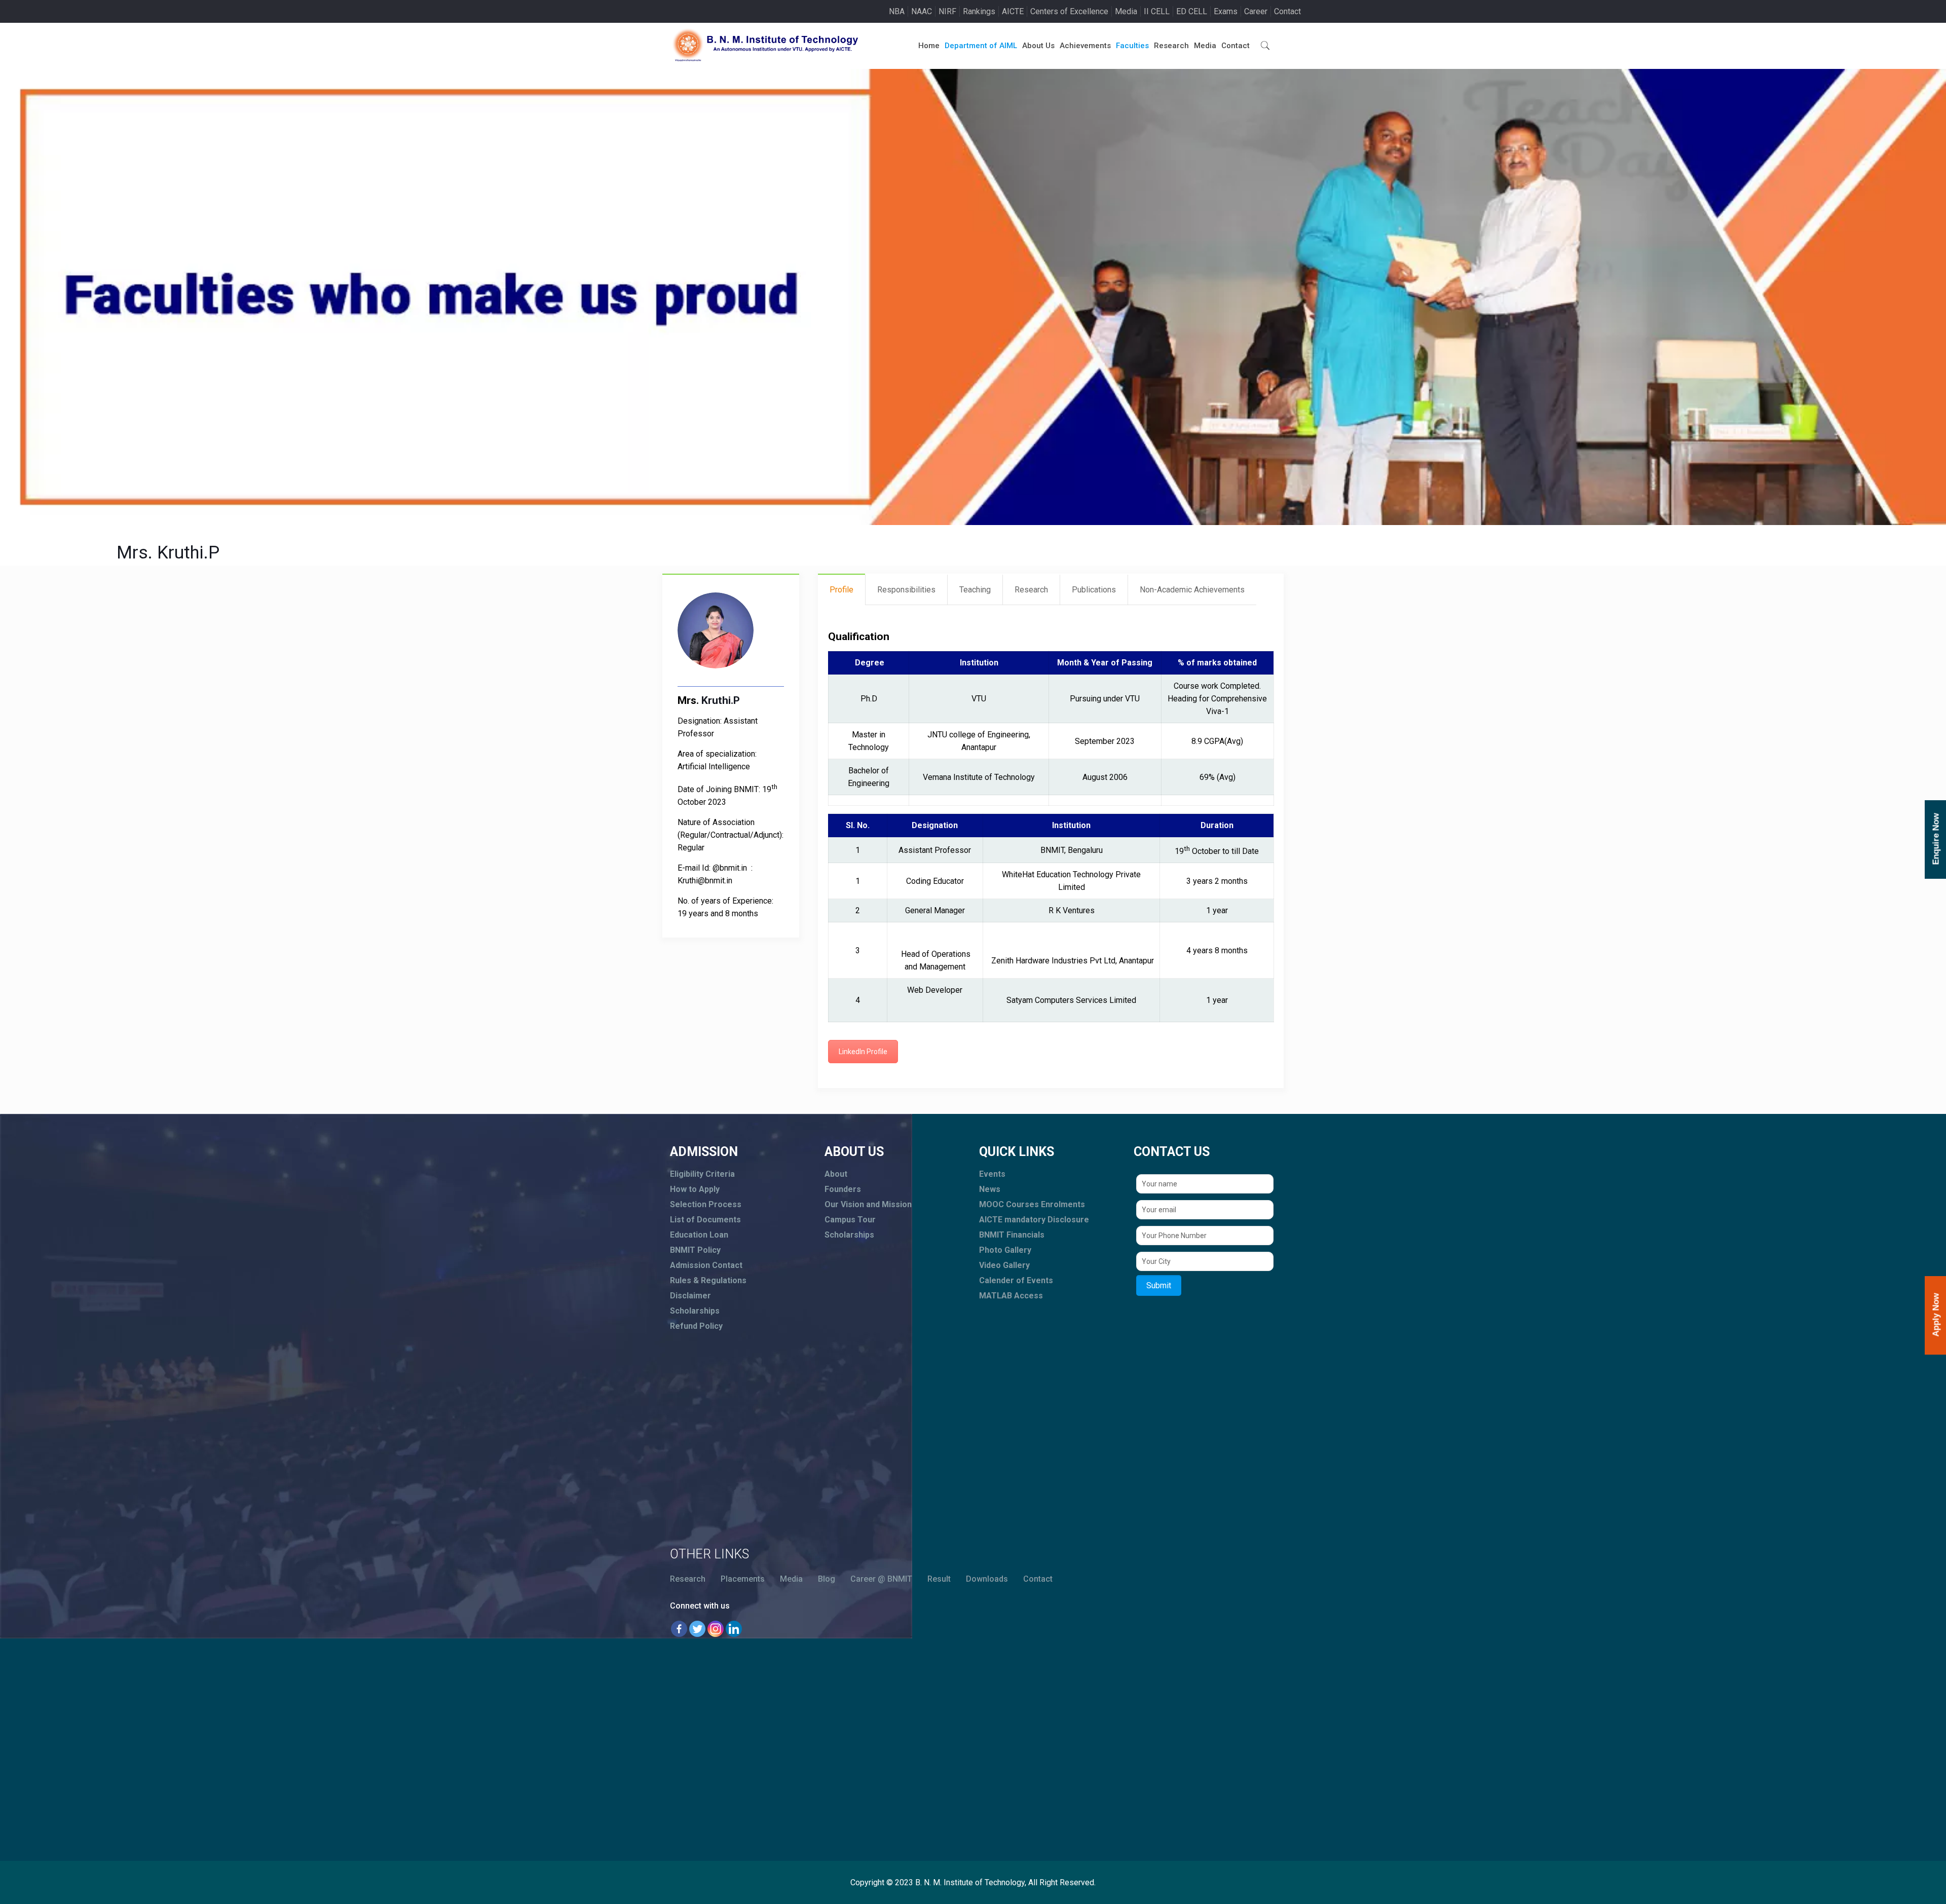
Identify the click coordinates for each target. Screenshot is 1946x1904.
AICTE (1013, 11)
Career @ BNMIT (881, 1579)
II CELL (1157, 11)
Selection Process (706, 1204)
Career (1256, 11)
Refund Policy (696, 1326)
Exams (1226, 11)
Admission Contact (706, 1265)
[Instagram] (716, 1629)
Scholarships (695, 1311)
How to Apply (695, 1189)
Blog (827, 1579)
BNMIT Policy (695, 1250)
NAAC (922, 11)
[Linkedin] (734, 1629)
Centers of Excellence (1069, 11)
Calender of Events (1016, 1280)
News (990, 1189)
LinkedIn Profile (863, 1052)
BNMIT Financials (1012, 1235)
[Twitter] (697, 1629)
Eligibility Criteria (702, 1174)
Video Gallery (1004, 1265)
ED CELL (1192, 11)
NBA (897, 11)
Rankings (979, 11)
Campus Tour (850, 1220)
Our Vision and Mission (868, 1204)
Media (1126, 11)
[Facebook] (679, 1629)
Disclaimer (690, 1296)
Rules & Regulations (708, 1280)
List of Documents (705, 1220)
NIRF (947, 11)
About (836, 1174)
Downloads (987, 1579)
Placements (743, 1579)
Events (992, 1174)
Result (939, 1579)
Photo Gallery (1005, 1250)
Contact (1287, 11)
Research (688, 1579)
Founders (843, 1189)
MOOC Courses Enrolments (1032, 1204)
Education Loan (699, 1235)
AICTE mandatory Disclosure (1034, 1220)
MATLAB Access (1011, 1296)
